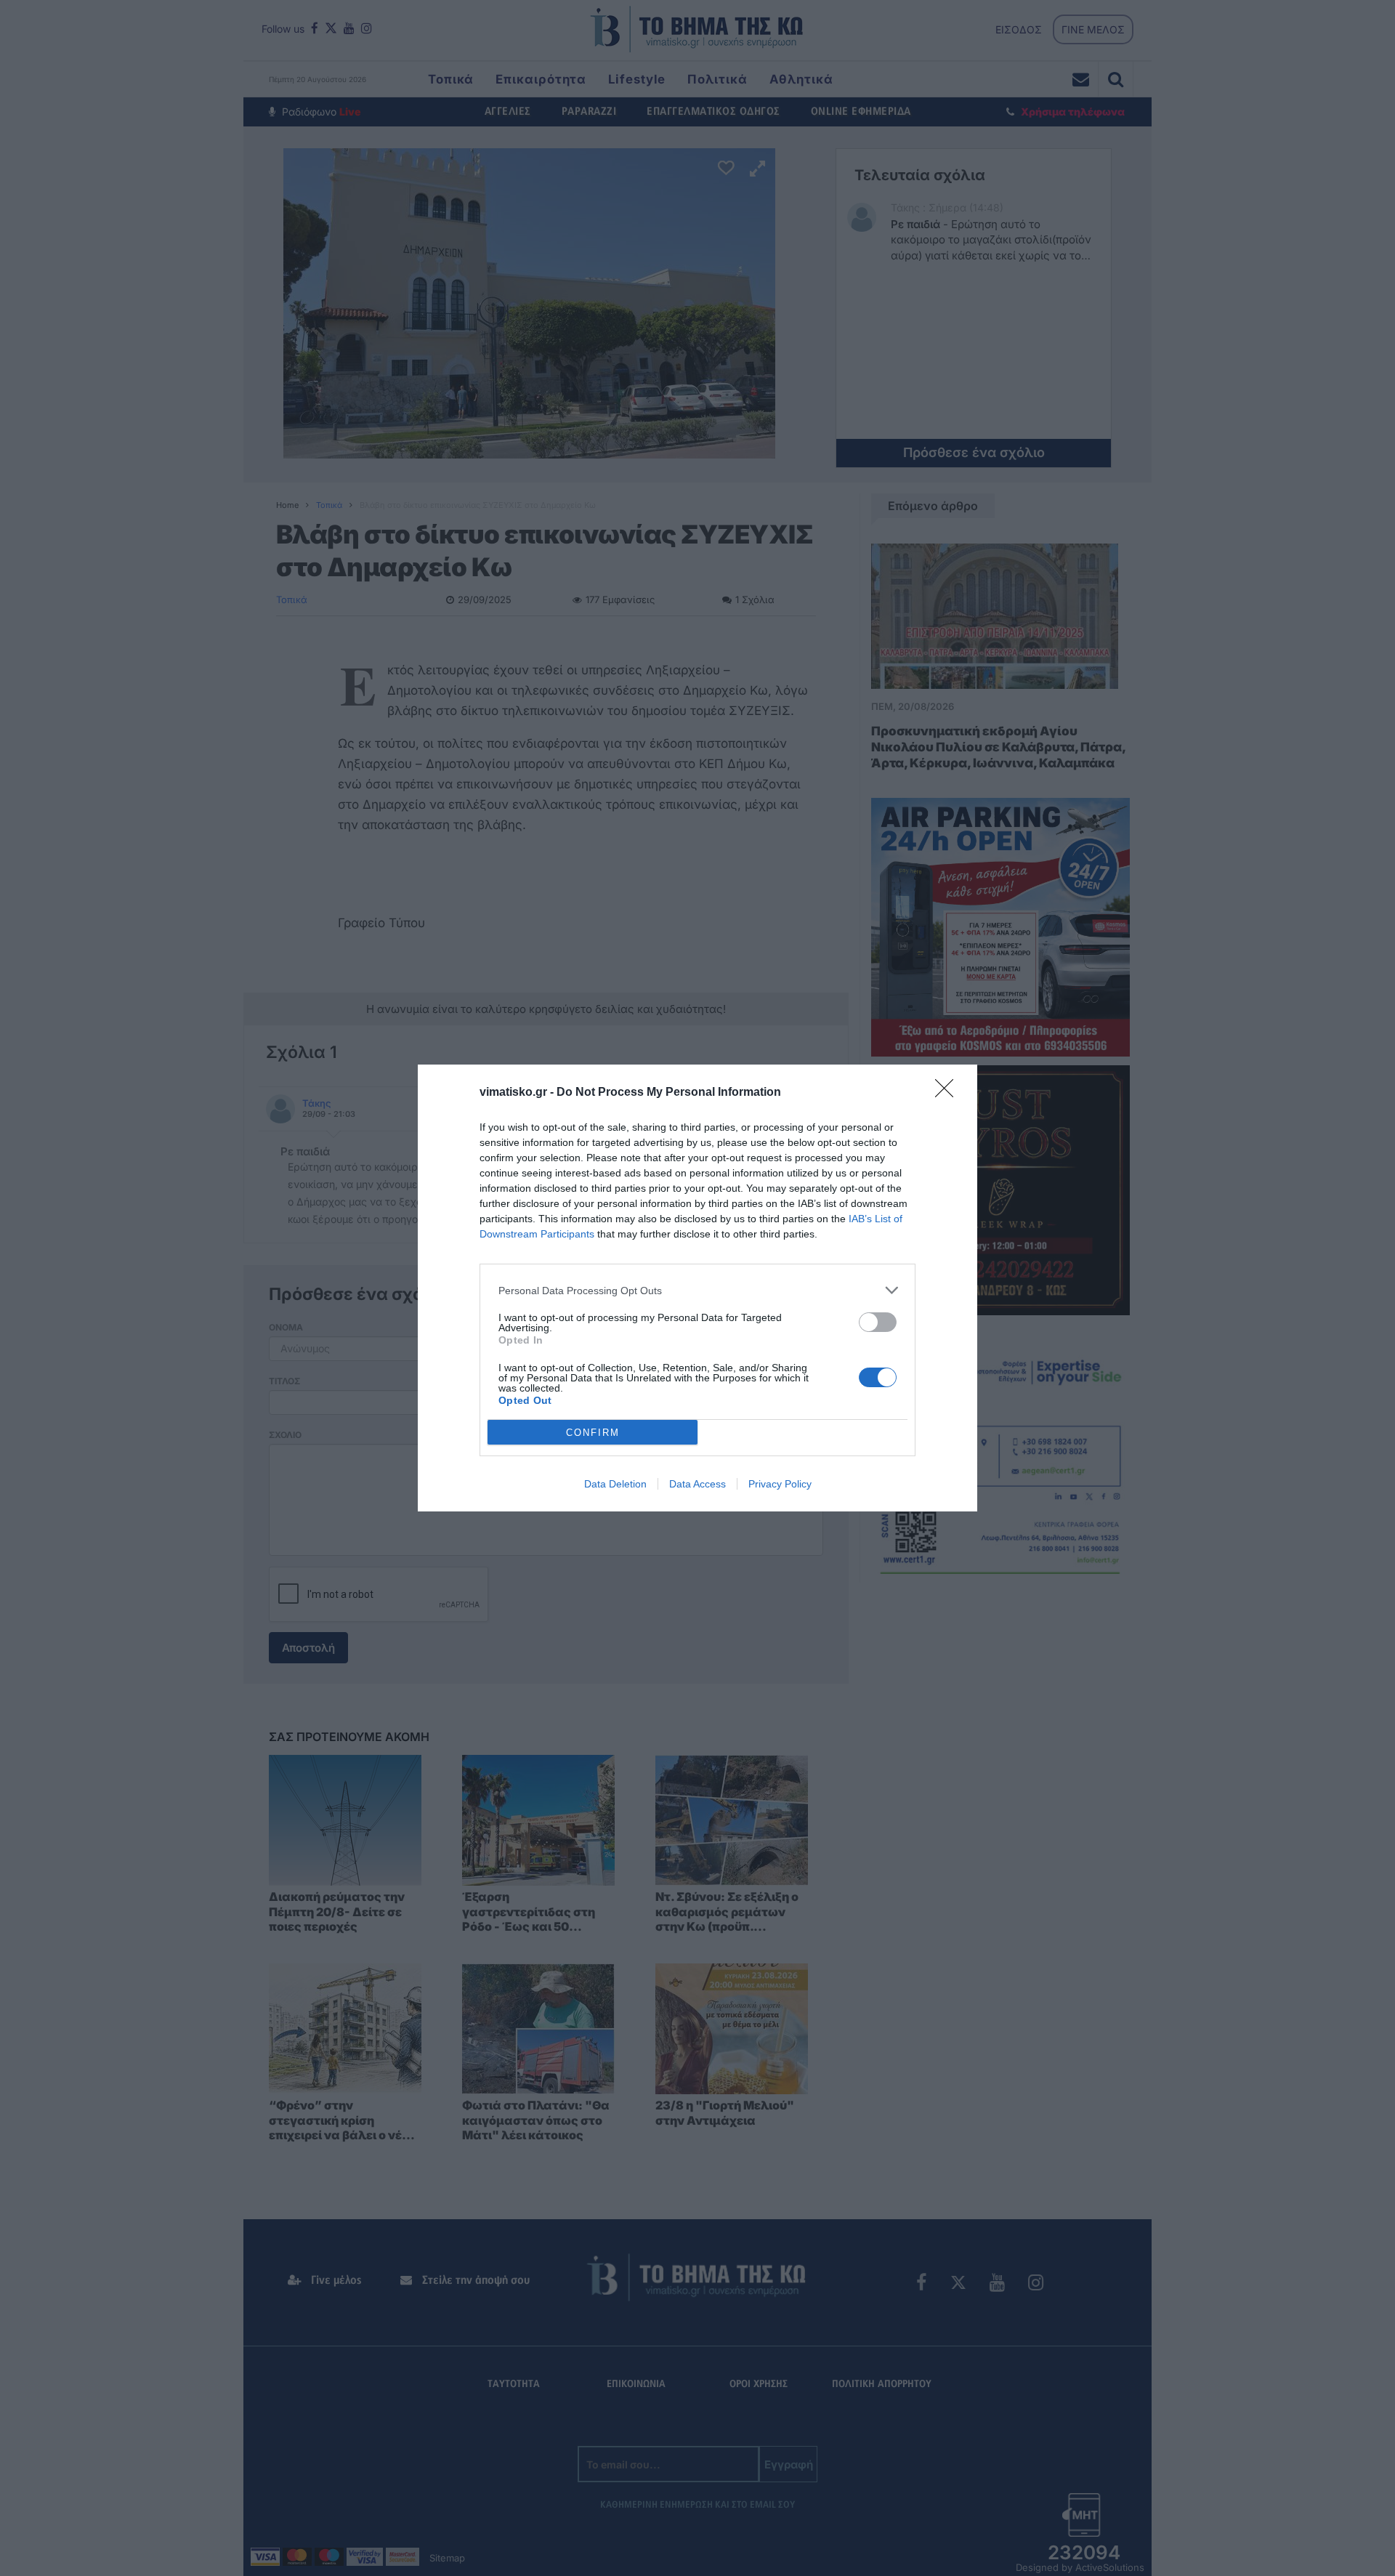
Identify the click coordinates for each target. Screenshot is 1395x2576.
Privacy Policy (780, 1484)
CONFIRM (593, 1433)
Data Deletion (615, 1484)
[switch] (878, 1322)
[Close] (949, 1093)
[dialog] (697, 1288)
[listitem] (697, 1290)
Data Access (697, 1484)
